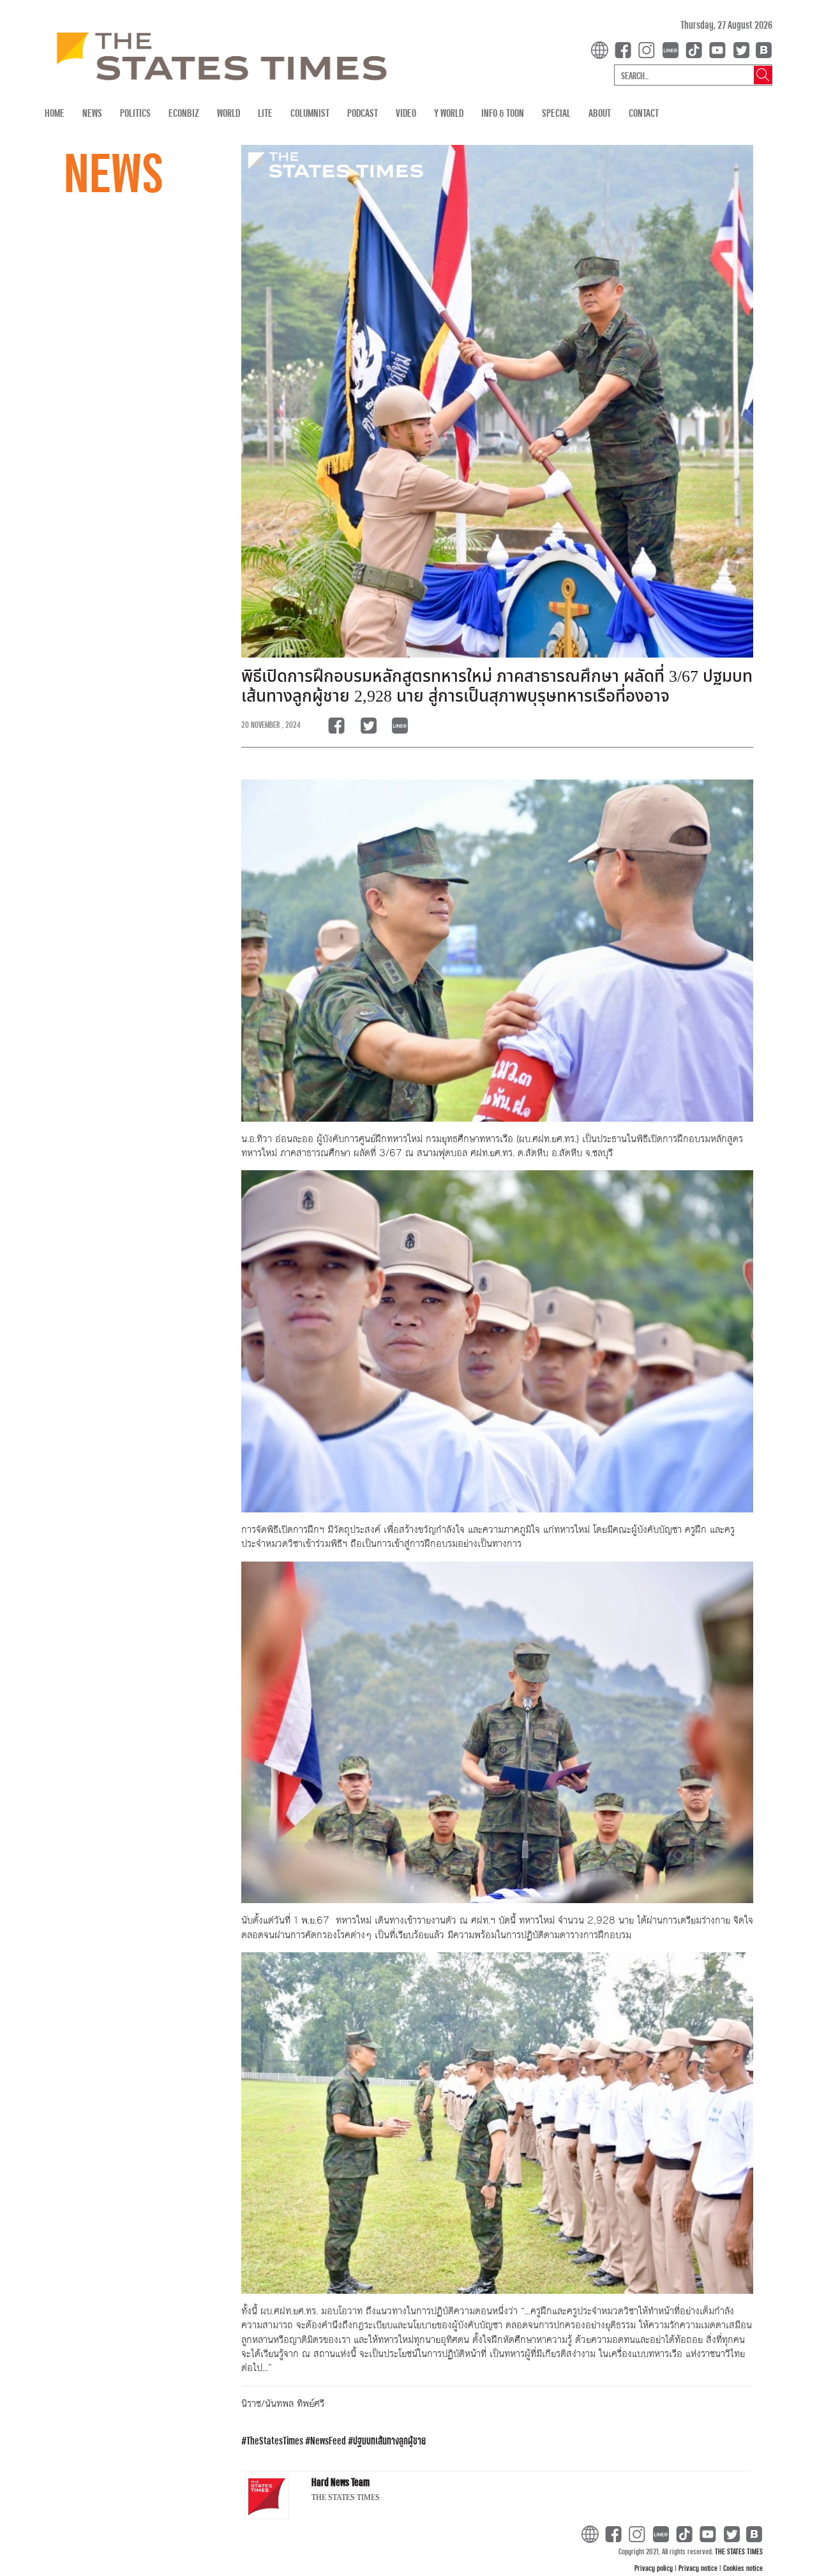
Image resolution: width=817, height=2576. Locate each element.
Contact (644, 113)
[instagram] (649, 49)
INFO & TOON (503, 113)
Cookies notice (743, 2568)
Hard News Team (341, 2482)
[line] (673, 49)
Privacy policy (655, 2568)
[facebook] (626, 49)
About (600, 113)
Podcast (363, 113)
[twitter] (741, 49)
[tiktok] (696, 49)
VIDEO (406, 113)
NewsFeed (328, 2440)
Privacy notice (699, 2568)
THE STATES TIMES (739, 2551)
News (92, 113)
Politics (135, 113)
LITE (265, 113)
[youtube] (720, 49)
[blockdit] (762, 49)
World (229, 113)
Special (556, 113)
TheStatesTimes (275, 2440)
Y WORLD (449, 113)
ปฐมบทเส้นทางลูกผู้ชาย (389, 2440)
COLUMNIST (310, 113)
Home (55, 113)
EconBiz (184, 113)
